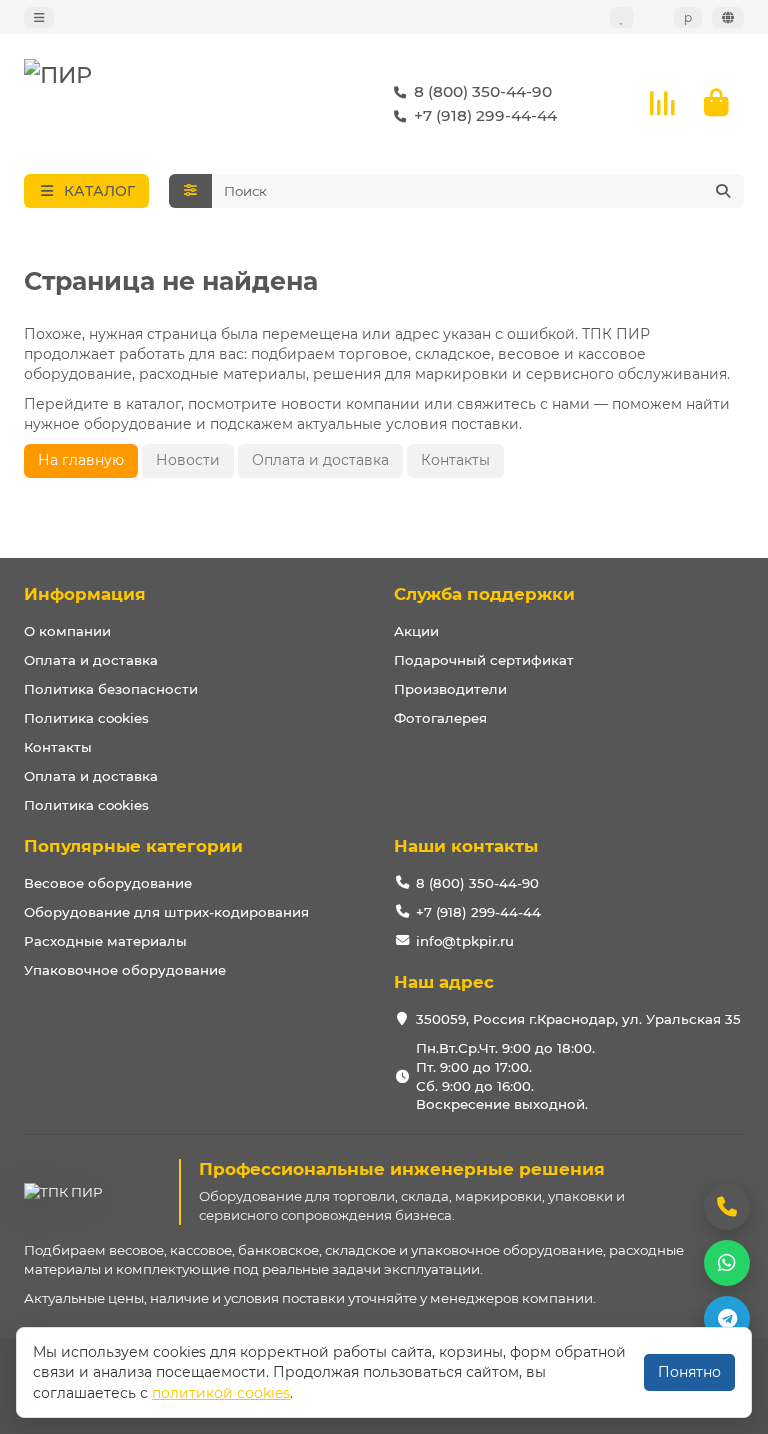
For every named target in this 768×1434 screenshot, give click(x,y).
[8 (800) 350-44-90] (727, 1207)
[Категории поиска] (190, 191)
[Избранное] (622, 17)
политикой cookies (221, 1393)
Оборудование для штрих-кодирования (166, 912)
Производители (450, 689)
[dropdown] (39, 17)
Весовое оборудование (108, 883)
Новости (188, 460)
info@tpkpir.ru (465, 941)
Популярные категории (133, 846)
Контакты (455, 460)
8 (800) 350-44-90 (483, 91)
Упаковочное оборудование (125, 970)
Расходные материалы (105, 941)
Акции (416, 631)
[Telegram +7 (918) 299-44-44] (727, 1319)
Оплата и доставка (320, 460)
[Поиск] (723, 191)
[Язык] (728, 17)
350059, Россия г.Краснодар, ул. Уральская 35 (578, 1019)
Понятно (689, 1372)
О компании (67, 631)
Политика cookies (86, 718)
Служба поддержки (484, 594)
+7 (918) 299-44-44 (485, 115)
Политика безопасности (111, 689)
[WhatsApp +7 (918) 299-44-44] (727, 1263)
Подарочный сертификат (484, 660)
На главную (81, 460)
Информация (85, 594)
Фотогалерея (440, 718)
